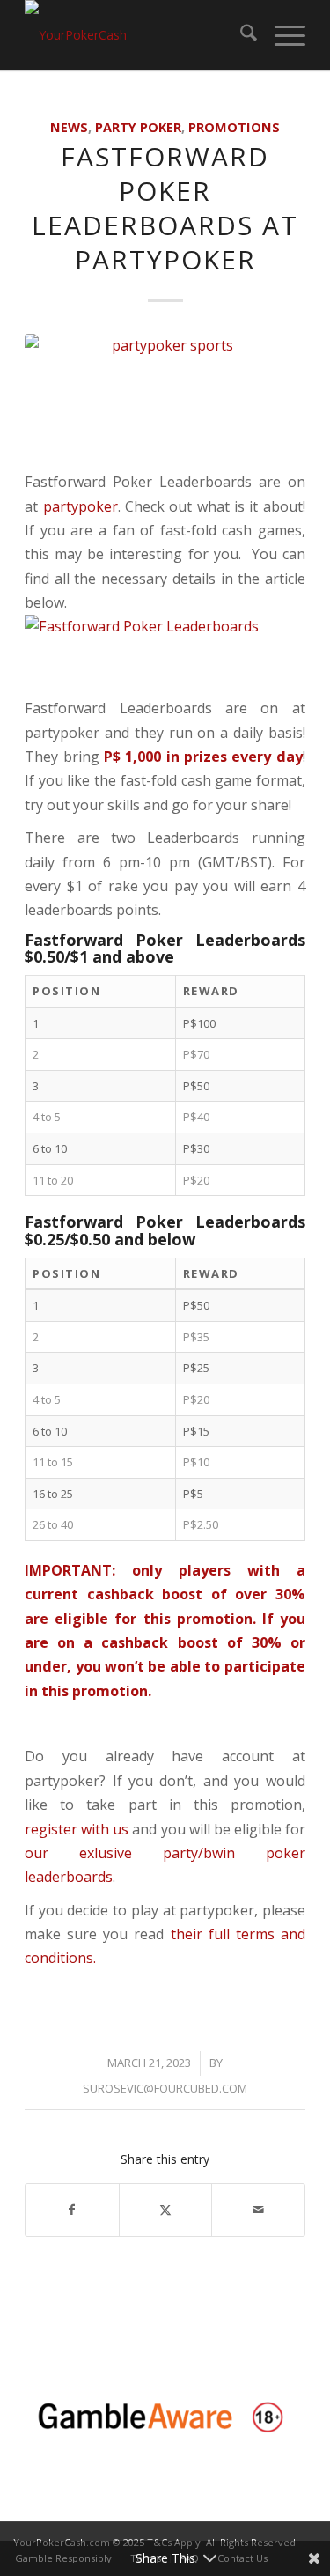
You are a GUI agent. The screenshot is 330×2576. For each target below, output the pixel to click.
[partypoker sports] (165, 398)
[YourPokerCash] (137, 35)
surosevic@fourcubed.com (165, 2088)
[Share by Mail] (258, 2210)
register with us (77, 1829)
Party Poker (138, 127)
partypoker (81, 506)
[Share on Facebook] (72, 2210)
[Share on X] (166, 2210)
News (69, 127)
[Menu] (281, 35)
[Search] (240, 35)
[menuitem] (240, 35)
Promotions (234, 127)
